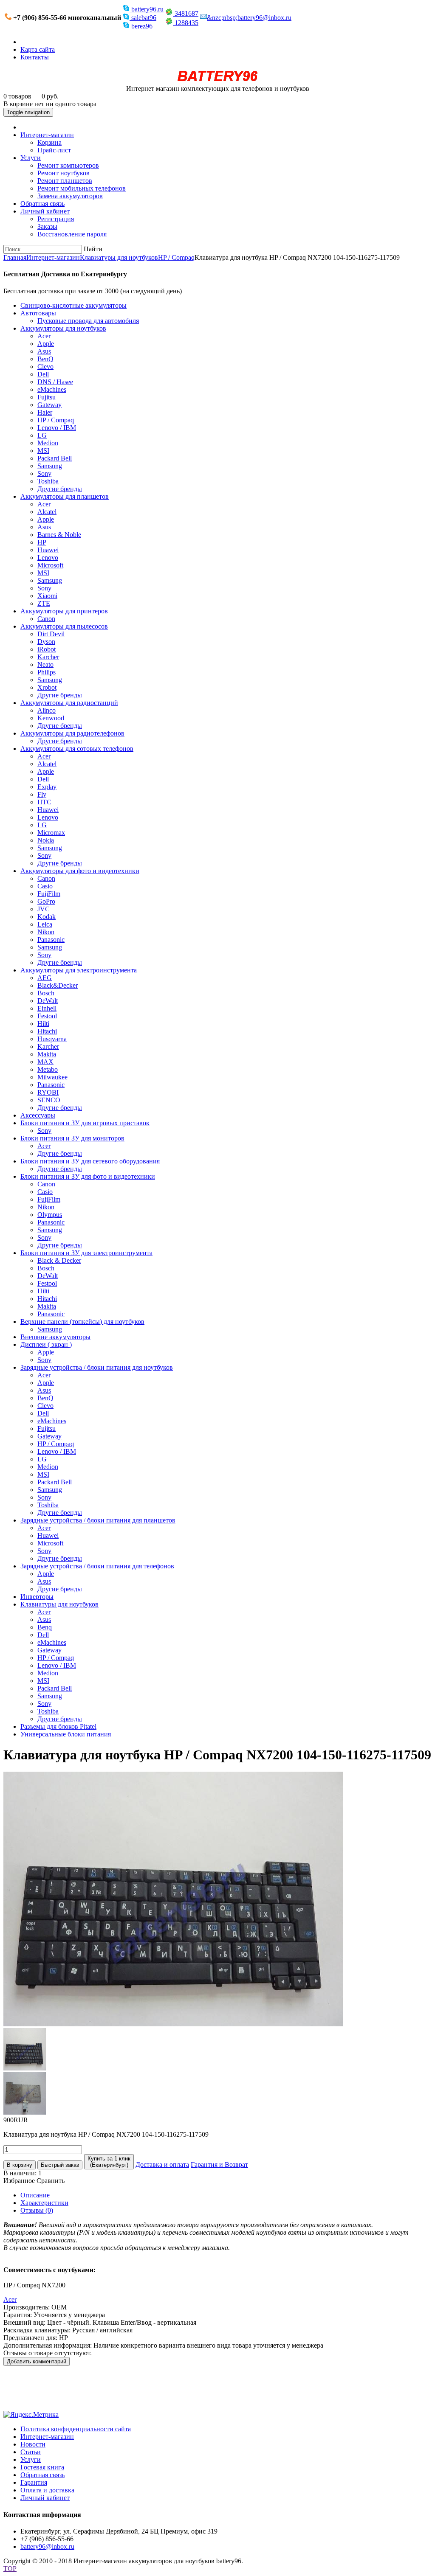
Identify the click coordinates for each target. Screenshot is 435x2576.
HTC (44, 802)
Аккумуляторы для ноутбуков (63, 328)
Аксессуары (38, 1115)
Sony (44, 473)
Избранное (19, 2181)
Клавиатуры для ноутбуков (119, 257)
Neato (45, 664)
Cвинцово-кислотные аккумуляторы (73, 305)
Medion (48, 443)
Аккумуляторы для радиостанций (69, 703)
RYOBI (48, 1092)
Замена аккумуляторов (70, 196)
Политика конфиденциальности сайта (76, 2429)
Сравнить (51, 2181)
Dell (43, 374)
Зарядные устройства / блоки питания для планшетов (98, 1520)
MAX (45, 1062)
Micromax (51, 833)
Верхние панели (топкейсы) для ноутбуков (82, 1322)
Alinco (47, 710)
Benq (45, 1627)
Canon (46, 619)
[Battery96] (218, 81)
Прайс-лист (54, 150)
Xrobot (47, 687)
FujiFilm (49, 894)
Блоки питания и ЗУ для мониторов (72, 1138)
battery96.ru (147, 9)
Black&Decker (58, 985)
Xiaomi (47, 596)
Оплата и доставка (47, 2490)
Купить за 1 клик (109, 2162)
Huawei (48, 550)
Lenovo (48, 558)
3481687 (186, 13)
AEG (45, 978)
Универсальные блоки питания (66, 1734)
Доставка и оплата (162, 2164)
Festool (47, 1016)
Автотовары (38, 313)
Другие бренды (60, 489)
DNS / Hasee (55, 382)
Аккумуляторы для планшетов (65, 496)
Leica (45, 924)
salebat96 (143, 18)
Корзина (49, 142)
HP (42, 542)
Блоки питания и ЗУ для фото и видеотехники (88, 1176)
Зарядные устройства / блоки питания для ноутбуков (97, 1367)
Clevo (45, 367)
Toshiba (48, 481)
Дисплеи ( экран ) (46, 1344)
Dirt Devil (51, 634)
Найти (93, 249)
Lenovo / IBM (57, 428)
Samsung (50, 466)
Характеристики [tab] (44, 2203)
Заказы (47, 226)
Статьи (31, 2452)
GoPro (46, 901)
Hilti (43, 1024)
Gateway (49, 405)
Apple (46, 344)
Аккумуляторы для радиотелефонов (72, 733)
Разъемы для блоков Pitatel (58, 1726)
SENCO (49, 1100)
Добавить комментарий (37, 2361)
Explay (47, 787)
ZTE (44, 603)
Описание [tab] (35, 2195)
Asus (44, 351)
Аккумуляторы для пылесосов (64, 626)
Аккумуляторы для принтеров (64, 611)
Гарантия (34, 2482)
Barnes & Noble (59, 535)
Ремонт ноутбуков (64, 173)
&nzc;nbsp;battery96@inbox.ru (249, 18)
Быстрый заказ (60, 2165)
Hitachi (47, 1031)
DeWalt (48, 1001)
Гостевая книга (42, 2467)
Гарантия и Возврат (219, 2164)
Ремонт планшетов (65, 181)
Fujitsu (47, 397)
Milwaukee (52, 1077)
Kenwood (51, 718)
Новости (33, 2444)
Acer (44, 336)
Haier (45, 412)
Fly (42, 794)
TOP (10, 2569)
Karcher (48, 657)
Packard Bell (55, 458)
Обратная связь (42, 204)
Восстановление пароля (72, 234)
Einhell (47, 1008)
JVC (44, 909)
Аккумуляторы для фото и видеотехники (80, 871)
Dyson (46, 642)
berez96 (141, 26)
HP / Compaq (176, 257)
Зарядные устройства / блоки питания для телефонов (97, 1566)
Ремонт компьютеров (68, 165)
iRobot (47, 649)
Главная (15, 257)
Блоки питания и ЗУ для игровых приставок (85, 1123)
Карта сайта (38, 49)
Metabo (48, 1069)
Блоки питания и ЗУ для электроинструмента (86, 1253)
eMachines (52, 389)
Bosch (46, 993)
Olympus (50, 1215)
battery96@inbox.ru (47, 2547)
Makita (47, 1054)
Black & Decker (59, 1260)
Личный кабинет (45, 211)
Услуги (31, 158)
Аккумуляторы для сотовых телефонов (77, 749)
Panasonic (51, 940)
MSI (43, 451)
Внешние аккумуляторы (55, 1337)
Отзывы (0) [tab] (37, 2210)
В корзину (20, 2165)
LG (42, 435)
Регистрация (56, 219)
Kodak (47, 917)
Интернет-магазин (47, 135)
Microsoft (50, 565)
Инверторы (37, 1597)
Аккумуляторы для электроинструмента (79, 970)
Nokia (46, 840)
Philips (47, 672)
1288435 (186, 23)
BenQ (45, 359)
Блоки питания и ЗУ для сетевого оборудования (90, 1161)
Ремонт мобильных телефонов (82, 188)
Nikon (46, 932)
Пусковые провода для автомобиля (88, 321)
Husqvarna (52, 1039)
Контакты (35, 57)
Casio (45, 886)
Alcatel (47, 512)
